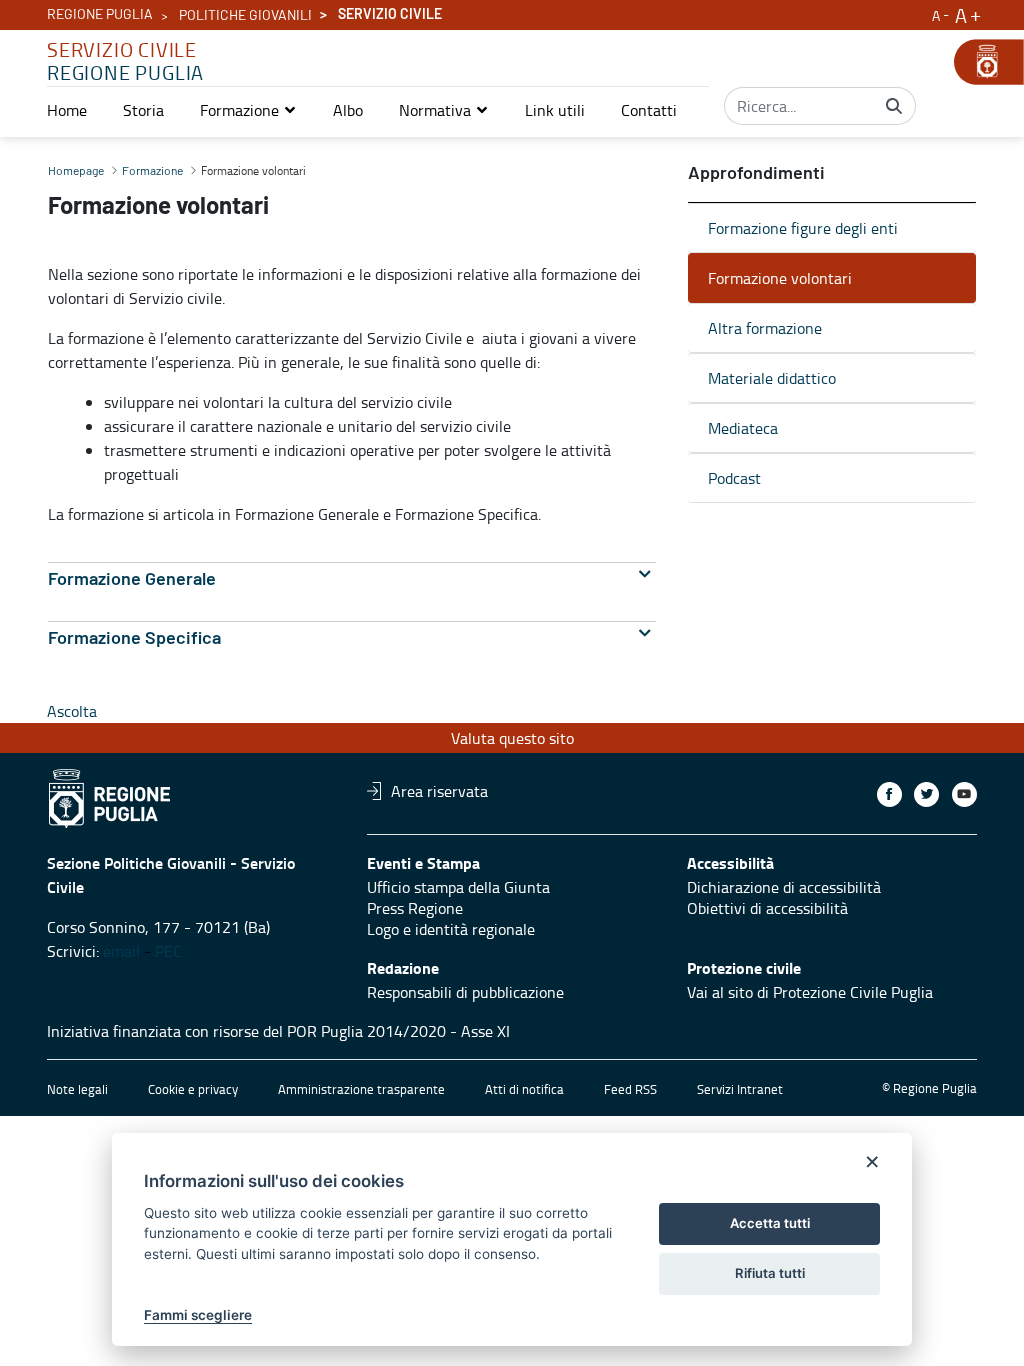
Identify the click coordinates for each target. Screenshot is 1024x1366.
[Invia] (894, 106)
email (121, 951)
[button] (248, 110)
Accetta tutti (770, 1223)
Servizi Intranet (740, 1089)
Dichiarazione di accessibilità (784, 887)
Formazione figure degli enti (803, 228)
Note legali (77, 1089)
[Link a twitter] (926, 794)
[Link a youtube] (964, 794)
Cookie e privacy (193, 1089)
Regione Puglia (100, 15)
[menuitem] (67, 110)
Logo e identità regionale (451, 929)
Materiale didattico (772, 378)
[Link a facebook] (889, 794)
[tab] (352, 579)
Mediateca (743, 428)
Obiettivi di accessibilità (767, 908)
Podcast (734, 478)
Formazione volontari (780, 278)
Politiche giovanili (245, 16)
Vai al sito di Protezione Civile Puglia (810, 992)
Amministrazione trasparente (361, 1089)
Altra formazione (765, 328)
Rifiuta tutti (770, 1273)
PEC (168, 951)
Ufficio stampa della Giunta (458, 887)
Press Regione (415, 908)
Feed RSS (630, 1089)
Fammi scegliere (198, 1315)
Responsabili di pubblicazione (465, 992)
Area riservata (439, 791)
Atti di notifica (524, 1089)
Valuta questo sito (512, 738)
